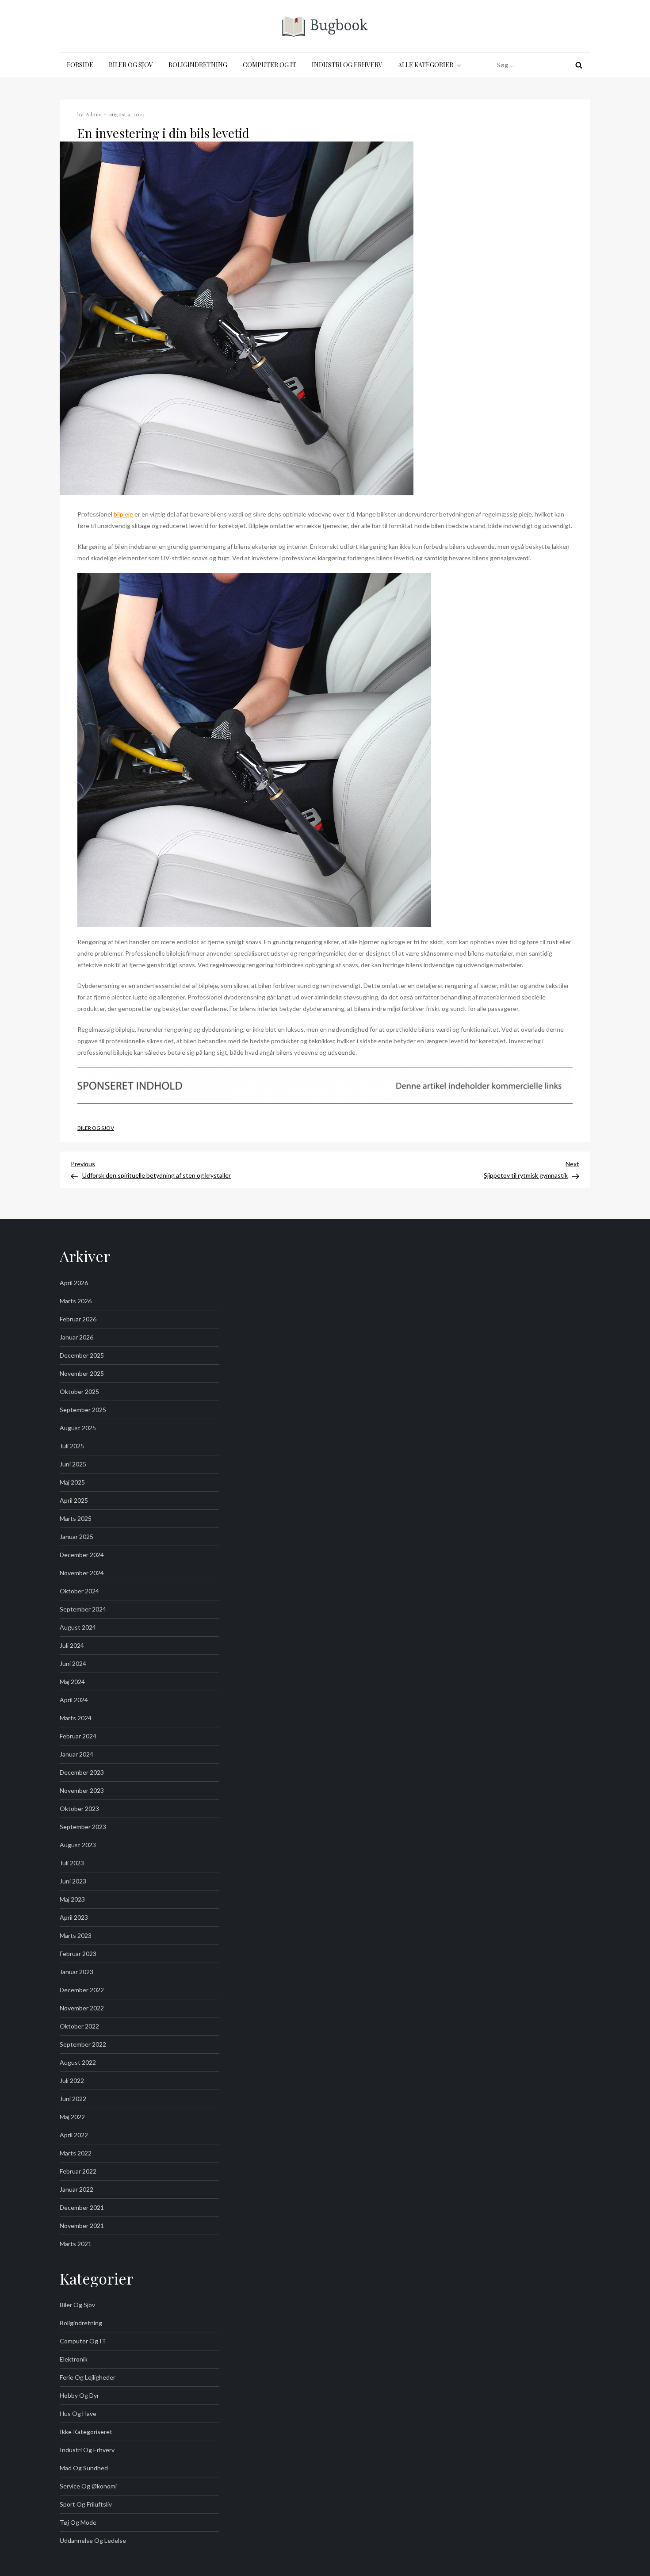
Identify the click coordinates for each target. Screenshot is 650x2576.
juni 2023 (73, 1881)
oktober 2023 (79, 1809)
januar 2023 (76, 1972)
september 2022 (83, 2044)
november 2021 (82, 2226)
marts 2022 (76, 2153)
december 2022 (82, 1990)
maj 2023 (72, 1899)
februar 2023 (78, 1954)
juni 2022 (73, 2099)
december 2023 (82, 1772)
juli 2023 (72, 1863)
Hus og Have (78, 2413)
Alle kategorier (426, 65)
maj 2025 (72, 1482)
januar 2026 (76, 1337)
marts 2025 (76, 1518)
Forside (80, 65)
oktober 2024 (79, 1591)
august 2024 (78, 1627)
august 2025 (78, 1428)
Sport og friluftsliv (86, 2504)
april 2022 (74, 2135)
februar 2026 (78, 1319)
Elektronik (74, 2359)
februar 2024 (78, 1736)
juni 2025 (73, 1464)
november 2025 (82, 1373)
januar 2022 (76, 2189)
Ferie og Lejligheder (88, 2377)
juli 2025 (72, 1446)
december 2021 (82, 2207)
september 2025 (83, 1410)
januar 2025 (76, 1537)
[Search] (579, 65)
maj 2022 (72, 2117)
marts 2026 (76, 1301)
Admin (94, 114)
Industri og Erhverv (347, 65)
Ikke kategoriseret (86, 2432)
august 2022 (78, 2062)
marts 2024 (76, 1718)
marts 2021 (76, 2244)
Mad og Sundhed (84, 2468)
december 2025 (82, 1355)
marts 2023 (76, 1935)
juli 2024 (72, 1645)
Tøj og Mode (78, 2522)
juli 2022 (72, 2080)
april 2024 (74, 1700)
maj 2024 (72, 1682)
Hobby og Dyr (79, 2395)
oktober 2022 (79, 2026)
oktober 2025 (79, 1391)
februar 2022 (78, 2171)
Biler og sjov (131, 65)
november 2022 (82, 2008)
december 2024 (82, 1555)
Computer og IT (270, 65)
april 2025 (74, 1500)
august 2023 (78, 1845)
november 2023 (82, 1790)
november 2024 (82, 1573)
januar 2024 (76, 1754)
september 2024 (83, 1609)
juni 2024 (73, 1663)
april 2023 (74, 1917)
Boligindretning (198, 65)
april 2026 (74, 1283)
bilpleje (123, 514)
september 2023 (83, 1827)
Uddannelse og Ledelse (93, 2540)
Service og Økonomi (88, 2486)
